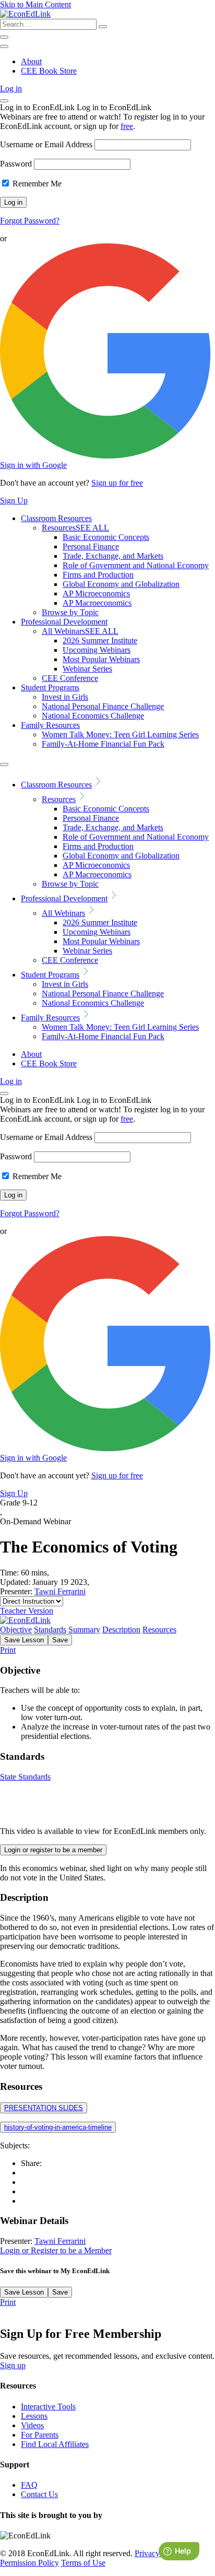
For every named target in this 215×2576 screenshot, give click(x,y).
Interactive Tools (48, 2407)
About (31, 61)
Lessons (34, 2416)
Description (121, 1630)
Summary (84, 1630)
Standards (50, 1630)
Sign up (13, 2365)
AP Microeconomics (96, 593)
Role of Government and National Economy (136, 565)
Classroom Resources (56, 518)
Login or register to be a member (53, 1850)
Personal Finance (91, 546)
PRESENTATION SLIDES (44, 2108)
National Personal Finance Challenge (103, 706)
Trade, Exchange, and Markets (113, 556)
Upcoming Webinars (97, 650)
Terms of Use (83, 2563)
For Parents (40, 2435)
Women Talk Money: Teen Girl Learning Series (120, 734)
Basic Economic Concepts (106, 537)
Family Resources (50, 725)
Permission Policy (29, 2563)
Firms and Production (98, 575)
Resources (75, 528)
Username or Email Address (46, 144)
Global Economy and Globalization (121, 584)
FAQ (29, 2485)
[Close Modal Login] (4, 101)
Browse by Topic (70, 612)
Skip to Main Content (35, 4)
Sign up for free (117, 483)
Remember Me (36, 184)
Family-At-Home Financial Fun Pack (103, 744)
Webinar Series (87, 669)
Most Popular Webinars (101, 659)
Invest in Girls (65, 697)
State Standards (25, 1777)
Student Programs (50, 687)
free (127, 126)
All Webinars (80, 631)
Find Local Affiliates (55, 2444)
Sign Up (14, 501)
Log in (11, 89)
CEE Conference (70, 678)
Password (16, 164)
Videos (32, 2425)
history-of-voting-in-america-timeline (58, 2127)
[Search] (103, 27)
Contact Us (39, 2494)
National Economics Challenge (93, 716)
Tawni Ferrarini (60, 1591)
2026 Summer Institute (100, 640)
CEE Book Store (49, 71)
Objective (16, 1630)
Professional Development (64, 622)
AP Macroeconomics (97, 603)
